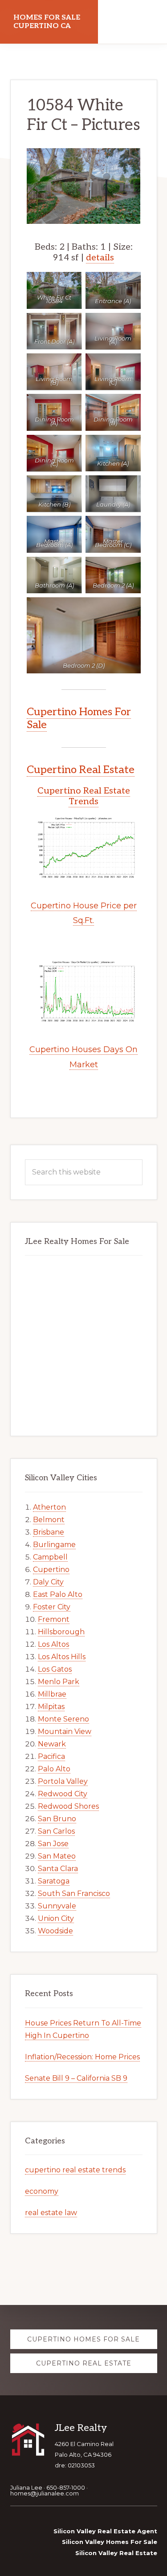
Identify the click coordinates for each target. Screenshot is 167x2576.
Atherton (49, 1507)
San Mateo (57, 1856)
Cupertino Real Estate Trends (84, 796)
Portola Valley (63, 1781)
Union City (56, 1918)
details (100, 258)
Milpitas (51, 1707)
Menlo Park (59, 1682)
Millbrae (52, 1694)
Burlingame (54, 1545)
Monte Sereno (63, 1719)
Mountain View (65, 1732)
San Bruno (57, 1819)
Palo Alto (54, 1769)
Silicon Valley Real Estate (116, 2553)
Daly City (48, 1582)
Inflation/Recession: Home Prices (82, 2057)
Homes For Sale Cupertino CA (47, 22)
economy (42, 2191)
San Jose (53, 1844)
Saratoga (54, 1881)
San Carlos (56, 1831)
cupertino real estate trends (75, 2170)
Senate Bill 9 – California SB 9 (76, 2078)
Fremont (54, 1619)
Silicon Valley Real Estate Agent (105, 2531)
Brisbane (49, 1532)
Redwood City (63, 1794)
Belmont (49, 1520)
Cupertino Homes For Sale (79, 718)
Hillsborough (61, 1632)
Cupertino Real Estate (81, 770)
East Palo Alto (58, 1594)
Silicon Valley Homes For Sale (110, 2542)
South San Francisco (74, 1894)
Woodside (55, 1931)
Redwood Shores (68, 1806)
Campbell (50, 1557)
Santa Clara (58, 1869)
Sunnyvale (57, 1906)
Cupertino (51, 1569)
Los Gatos (55, 1669)
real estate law (51, 2213)
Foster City (52, 1607)
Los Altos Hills (62, 1657)
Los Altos (53, 1644)
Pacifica (51, 1756)
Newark (52, 1744)
